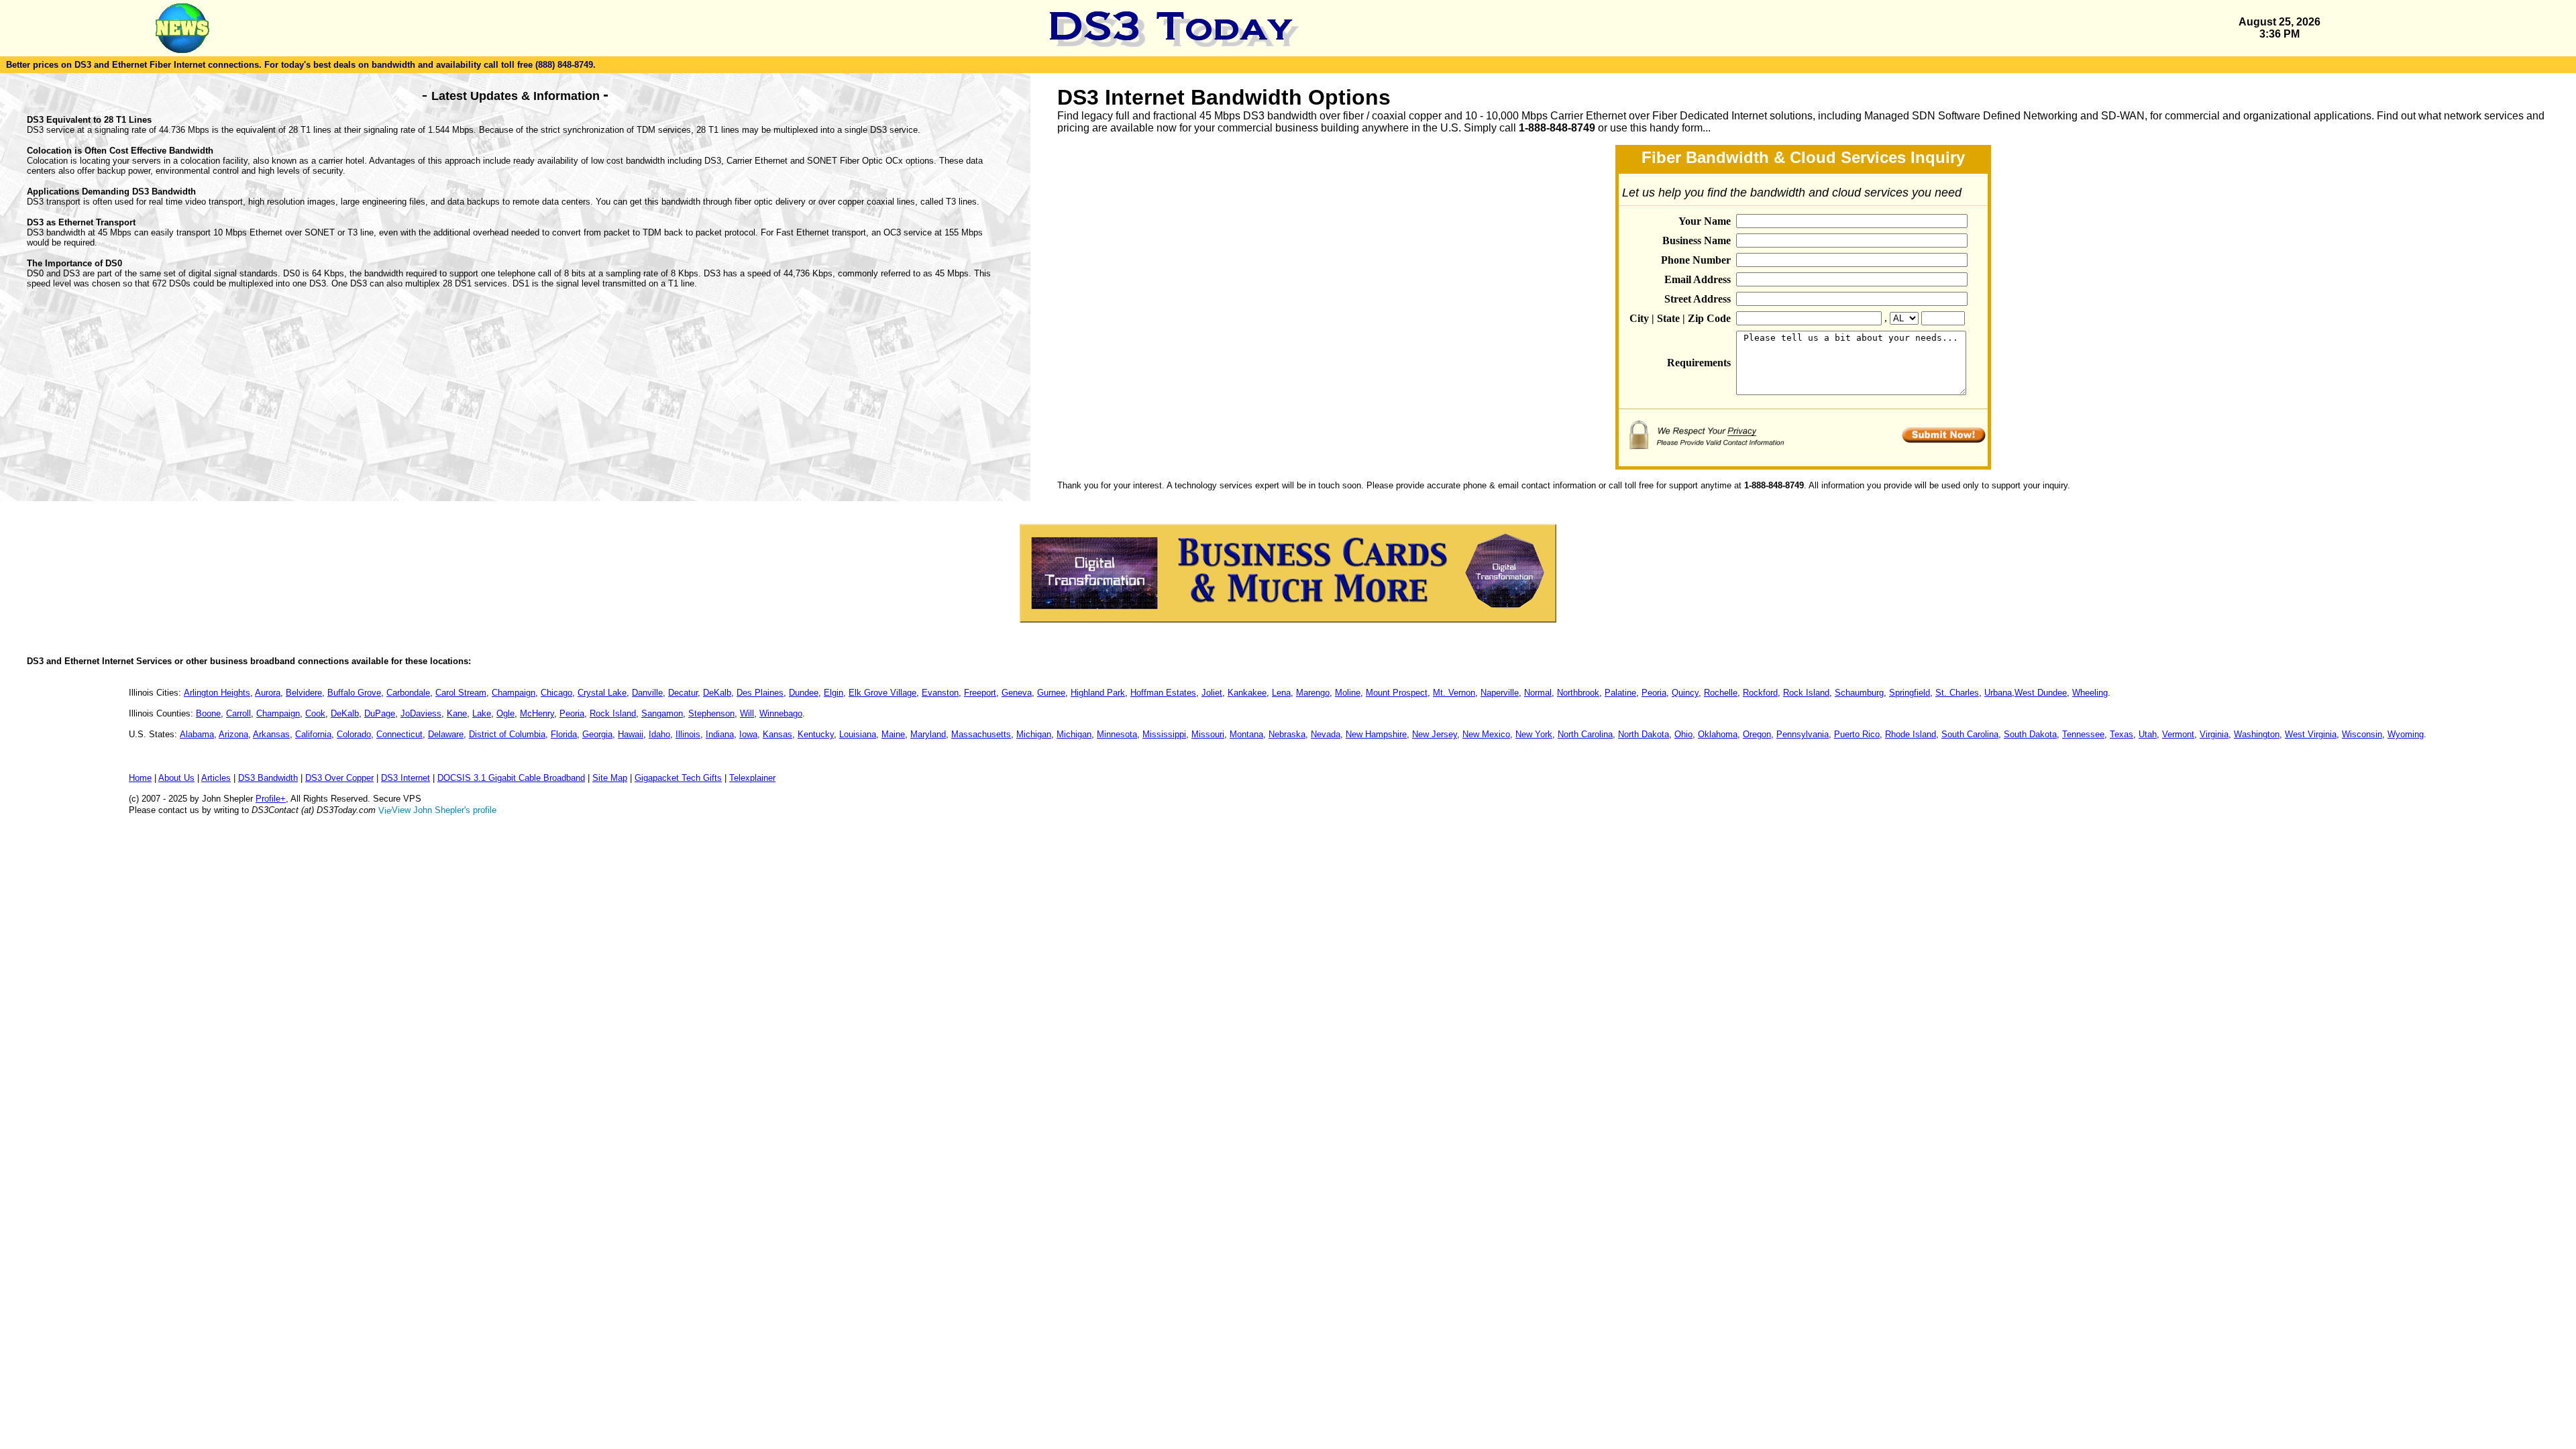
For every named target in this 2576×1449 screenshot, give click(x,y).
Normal (1538, 693)
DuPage (380, 713)
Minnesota (1117, 734)
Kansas (777, 734)
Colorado (354, 734)
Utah (2148, 734)
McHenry (537, 713)
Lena (1281, 693)
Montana (1246, 734)
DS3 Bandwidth (268, 778)
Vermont (2178, 734)
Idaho (659, 734)
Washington (2257, 734)
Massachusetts (981, 734)
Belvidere (304, 693)
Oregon (1757, 734)
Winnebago (781, 713)
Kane (457, 713)
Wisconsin (2362, 734)
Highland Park (1098, 693)
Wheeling (2090, 693)
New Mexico (1486, 734)
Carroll (238, 713)
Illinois (688, 734)
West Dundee (2041, 693)
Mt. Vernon (1454, 693)
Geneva (1017, 693)
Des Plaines (760, 693)
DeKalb (717, 693)
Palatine (1620, 693)
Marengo (1313, 693)
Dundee (804, 693)
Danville (647, 693)
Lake (482, 713)
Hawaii (631, 734)
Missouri (1208, 734)
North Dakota (1644, 734)
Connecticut (399, 734)
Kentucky (816, 734)
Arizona (233, 734)
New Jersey (1435, 734)
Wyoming (2406, 734)
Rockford (1760, 693)
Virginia (2214, 734)
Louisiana (858, 734)
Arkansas (271, 734)
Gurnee (1051, 693)
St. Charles (1957, 693)
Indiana (720, 734)
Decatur (683, 693)
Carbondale (408, 693)
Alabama (197, 734)
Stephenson (711, 713)
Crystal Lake (602, 693)
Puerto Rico (1857, 734)
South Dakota (2030, 734)
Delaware (446, 734)
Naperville (1500, 693)
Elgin (834, 693)
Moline (1348, 693)
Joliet (1212, 693)
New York (1534, 734)
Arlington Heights (217, 693)
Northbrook (1578, 693)
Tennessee (2083, 734)
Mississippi (1164, 734)
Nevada (1326, 734)
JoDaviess (421, 713)
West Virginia (2311, 734)
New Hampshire (1376, 734)
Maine (893, 734)
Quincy (1685, 693)
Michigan (1034, 734)
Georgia (597, 734)
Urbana (1998, 693)
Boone (208, 713)
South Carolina (1970, 734)
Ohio (1683, 734)
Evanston (940, 693)
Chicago (556, 693)
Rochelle (1721, 693)
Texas (2122, 734)
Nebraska (1287, 734)
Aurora (268, 693)
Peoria (1654, 693)
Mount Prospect (1397, 693)
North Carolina (1585, 734)
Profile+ (271, 799)
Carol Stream (461, 693)
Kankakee (1247, 693)
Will (747, 713)
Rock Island (1806, 693)
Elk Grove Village (882, 693)
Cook (315, 713)
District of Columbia (507, 734)
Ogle (505, 713)
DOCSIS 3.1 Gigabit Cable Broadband (511, 778)
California (313, 734)
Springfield (1910, 693)
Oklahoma (1718, 734)
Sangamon (662, 713)
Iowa (748, 734)
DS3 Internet (406, 778)
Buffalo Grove (354, 693)
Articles (216, 778)
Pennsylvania (1803, 734)
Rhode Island (1911, 734)
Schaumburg (1859, 693)
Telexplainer (752, 778)
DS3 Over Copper (339, 778)
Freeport (980, 693)
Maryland (928, 734)
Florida (564, 734)
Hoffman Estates (1163, 693)
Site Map (610, 778)
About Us (176, 778)
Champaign (514, 693)
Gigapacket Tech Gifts (678, 778)
